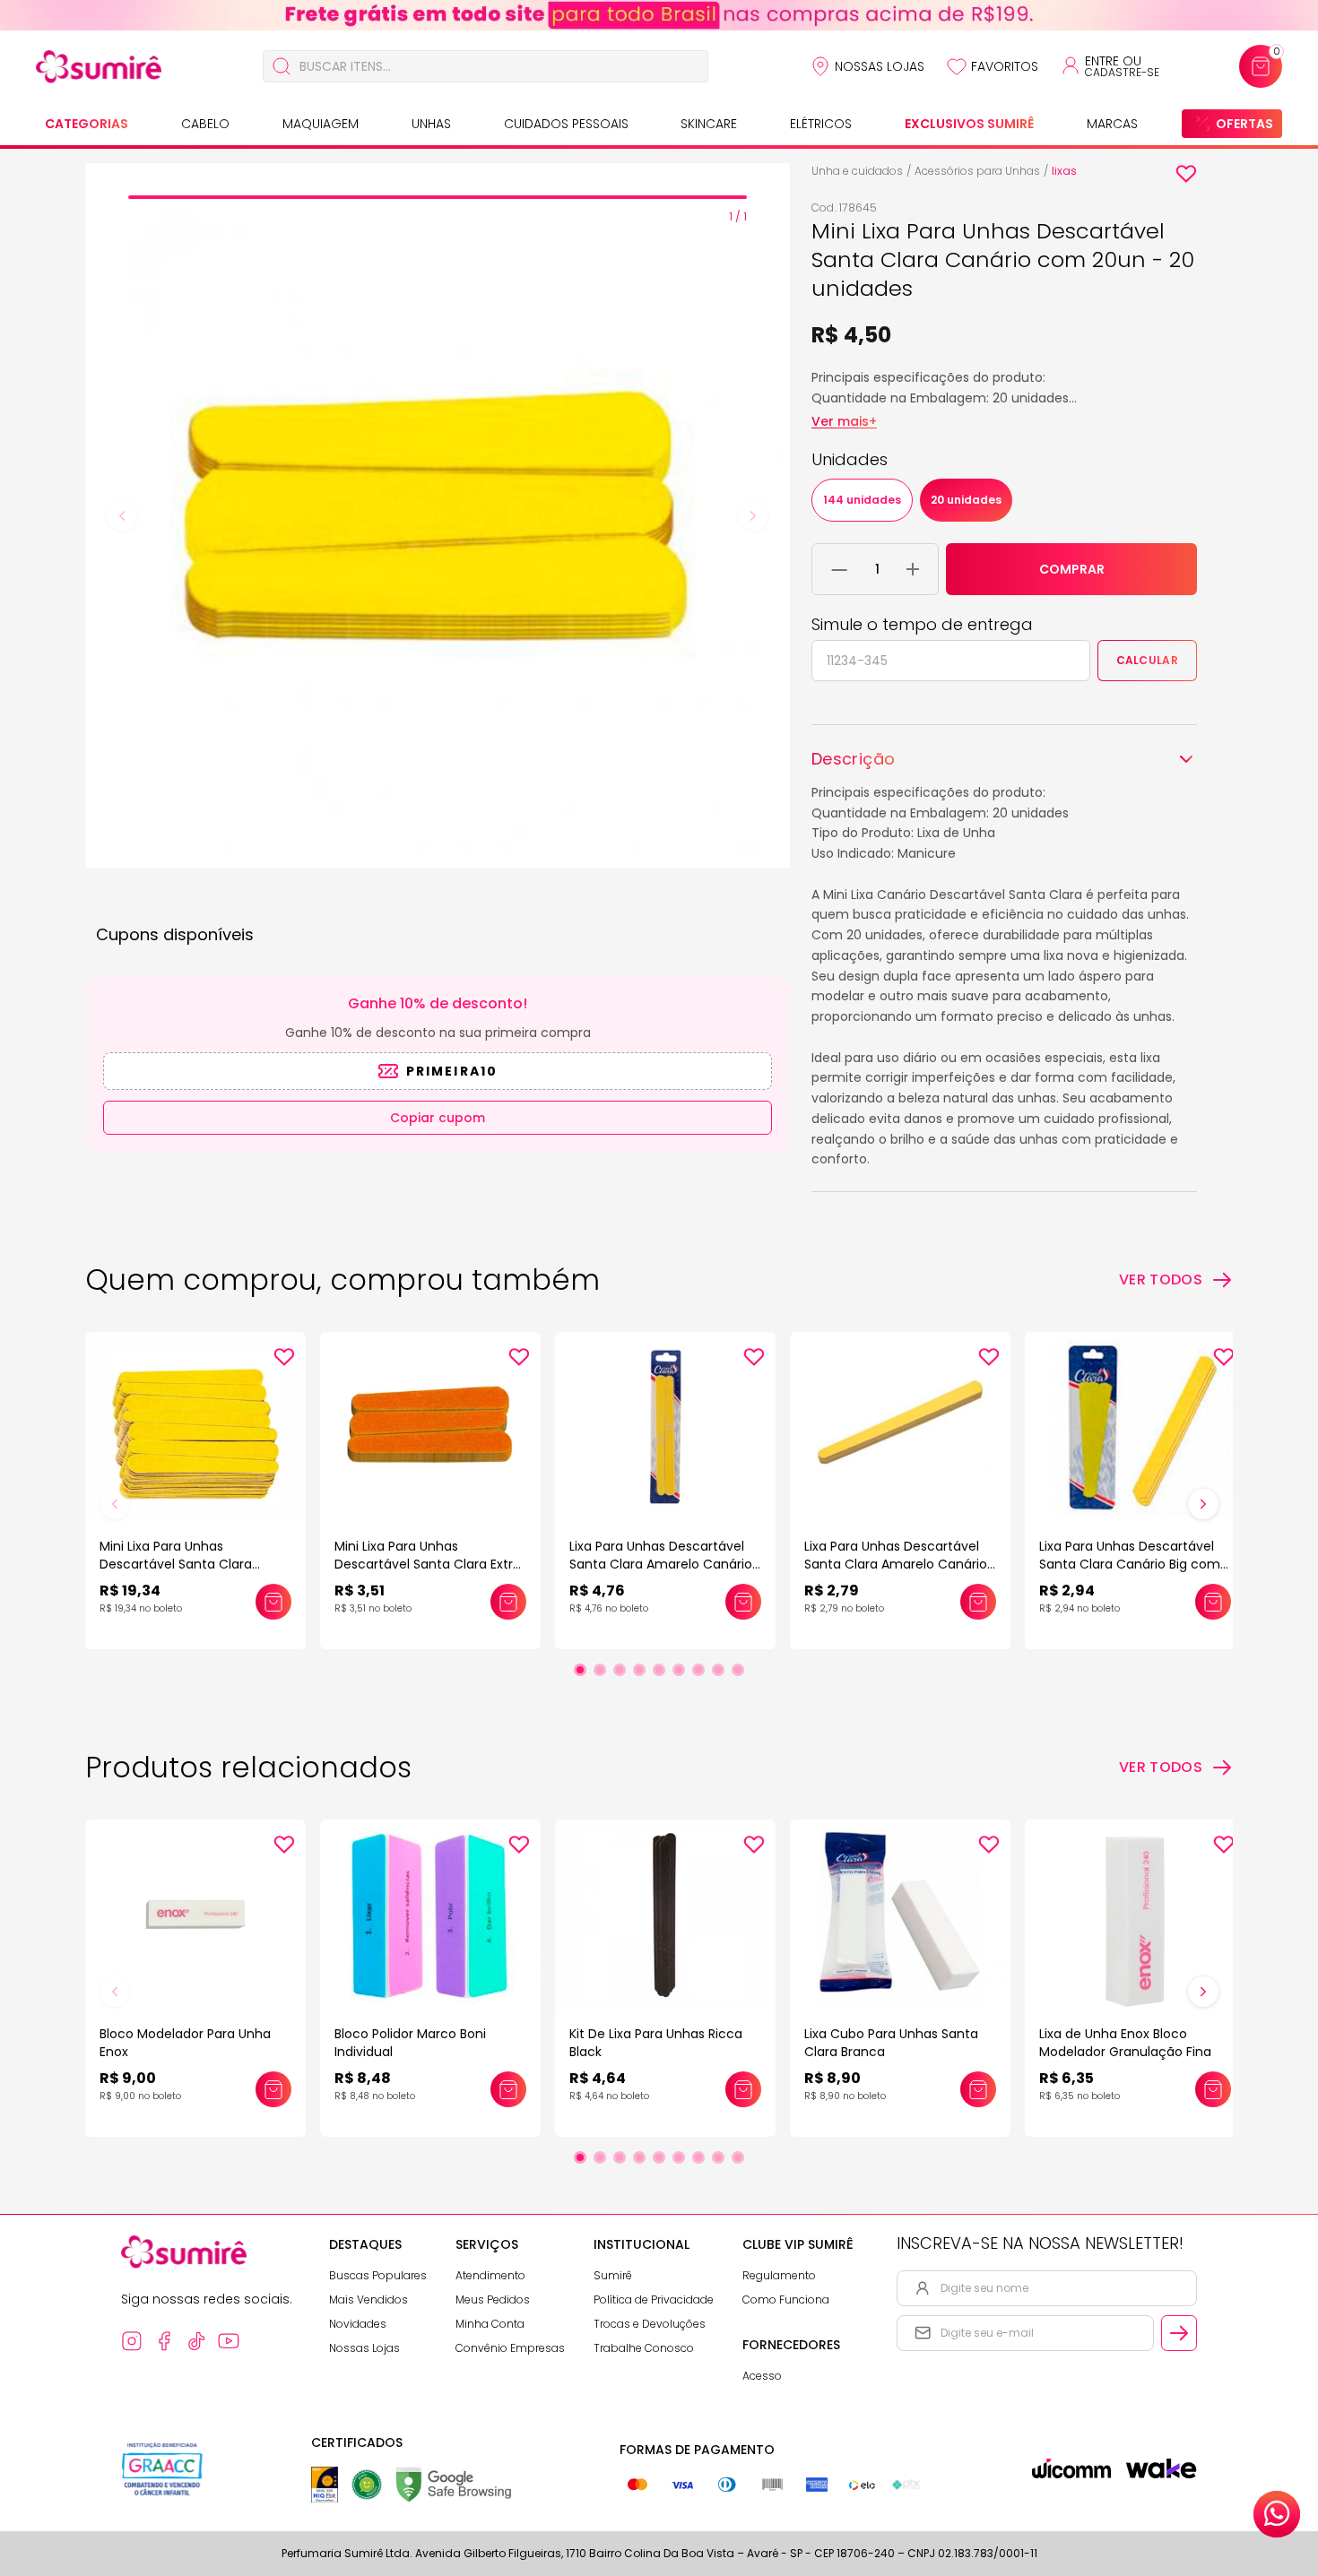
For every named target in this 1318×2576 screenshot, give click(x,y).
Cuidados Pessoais (566, 124)
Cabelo (205, 124)
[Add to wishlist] (1186, 174)
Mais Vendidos (369, 2299)
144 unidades (862, 500)
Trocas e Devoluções (650, 2324)
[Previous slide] (122, 515)
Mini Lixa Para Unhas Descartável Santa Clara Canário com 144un (176, 1564)
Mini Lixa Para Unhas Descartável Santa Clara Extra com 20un (428, 1564)
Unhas (431, 124)
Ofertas (1244, 124)
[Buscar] (282, 66)
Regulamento (779, 2275)
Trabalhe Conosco (644, 2348)
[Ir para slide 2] (600, 1670)
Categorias (87, 124)
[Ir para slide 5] (659, 1670)
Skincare (709, 124)
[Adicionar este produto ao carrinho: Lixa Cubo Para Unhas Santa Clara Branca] (978, 2089)
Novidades (358, 2324)
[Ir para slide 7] (698, 1670)
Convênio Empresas (510, 2348)
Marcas (1112, 124)
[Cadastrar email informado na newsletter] (1179, 2333)
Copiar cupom (438, 1118)
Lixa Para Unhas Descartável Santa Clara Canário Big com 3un (1130, 1564)
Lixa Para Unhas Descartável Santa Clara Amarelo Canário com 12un (661, 1564)
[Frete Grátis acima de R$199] (659, 15)
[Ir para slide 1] (580, 1670)
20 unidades (966, 500)
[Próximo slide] (1203, 1504)
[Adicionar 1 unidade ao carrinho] (913, 569)
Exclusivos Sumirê (969, 124)
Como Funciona (786, 2299)
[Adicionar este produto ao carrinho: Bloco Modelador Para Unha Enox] (273, 2089)
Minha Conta (490, 2324)
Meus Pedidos (493, 2299)
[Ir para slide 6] (679, 1670)
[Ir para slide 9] (738, 1670)
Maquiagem (321, 124)
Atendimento (490, 2275)
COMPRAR (1072, 569)
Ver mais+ (844, 421)
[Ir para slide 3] (620, 1670)
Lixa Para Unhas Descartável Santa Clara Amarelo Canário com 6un (896, 1564)
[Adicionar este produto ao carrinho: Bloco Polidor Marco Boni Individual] (508, 2089)
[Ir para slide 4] (639, 1670)
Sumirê (613, 2275)
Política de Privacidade (654, 2299)
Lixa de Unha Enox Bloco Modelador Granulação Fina (1125, 2043)
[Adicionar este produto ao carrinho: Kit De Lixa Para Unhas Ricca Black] (743, 2089)
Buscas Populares (378, 2275)
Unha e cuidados (857, 171)
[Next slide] (753, 515)
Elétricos (821, 124)
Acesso (762, 2376)
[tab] (438, 197)
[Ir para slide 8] (718, 1670)
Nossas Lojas (880, 66)
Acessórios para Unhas (977, 171)
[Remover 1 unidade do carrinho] (840, 569)
